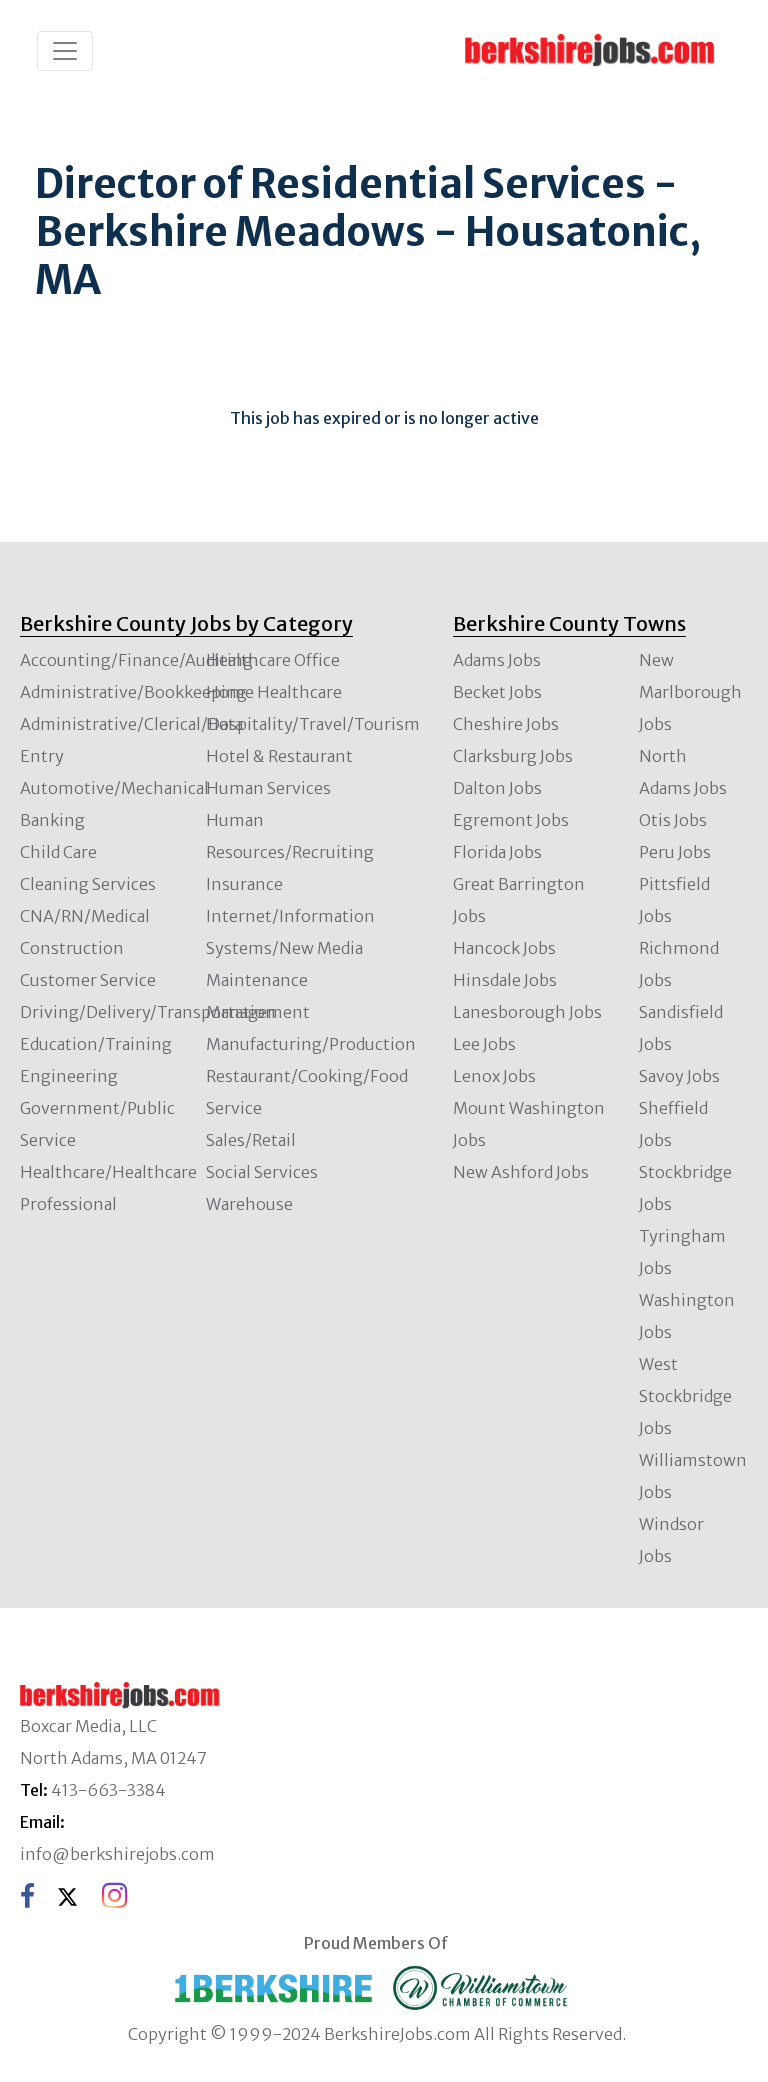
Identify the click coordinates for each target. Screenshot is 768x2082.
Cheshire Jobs (506, 724)
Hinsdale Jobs (505, 980)
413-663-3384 (108, 1790)
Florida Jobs (497, 852)
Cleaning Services (88, 884)
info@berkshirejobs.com (117, 1854)
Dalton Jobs (497, 788)
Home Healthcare (274, 692)
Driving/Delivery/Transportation (148, 1012)
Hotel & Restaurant (279, 756)
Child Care (58, 852)
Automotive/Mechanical (114, 788)
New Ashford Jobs (521, 1172)
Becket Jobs (497, 692)
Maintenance (257, 980)
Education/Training (96, 1044)
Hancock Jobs (504, 948)
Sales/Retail (251, 1140)
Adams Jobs (497, 660)
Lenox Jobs (494, 1076)
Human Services (268, 788)
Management (258, 1012)
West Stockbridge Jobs (685, 1396)
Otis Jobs (673, 820)
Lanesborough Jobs (527, 1012)
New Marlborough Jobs (690, 692)
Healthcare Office (273, 660)
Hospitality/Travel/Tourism (313, 724)
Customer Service (88, 980)
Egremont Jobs (511, 820)
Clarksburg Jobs (513, 756)
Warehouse (249, 1204)
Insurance (244, 884)
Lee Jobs (484, 1044)
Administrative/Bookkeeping (133, 692)
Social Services (262, 1172)
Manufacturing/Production (311, 1044)
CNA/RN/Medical (85, 916)
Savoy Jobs (679, 1076)
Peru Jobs (675, 852)
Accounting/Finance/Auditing (136, 660)
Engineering (69, 1076)
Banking (52, 820)
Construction (72, 948)
